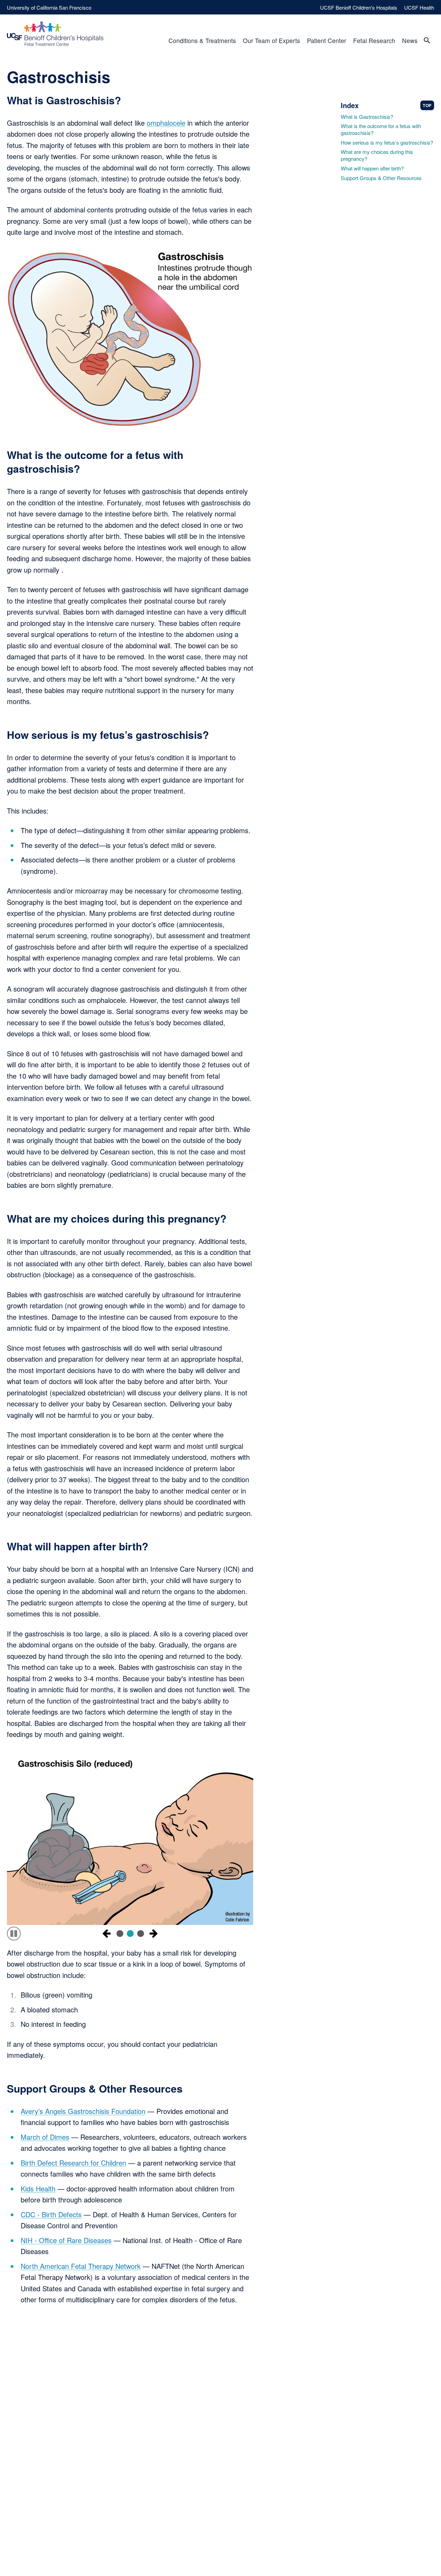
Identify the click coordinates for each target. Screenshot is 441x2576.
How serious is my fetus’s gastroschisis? (387, 143)
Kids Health (38, 2188)
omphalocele (166, 123)
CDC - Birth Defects (51, 2214)
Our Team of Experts (271, 40)
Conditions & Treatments (202, 40)
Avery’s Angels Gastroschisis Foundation (83, 2111)
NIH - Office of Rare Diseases (66, 2240)
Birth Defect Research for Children (73, 2163)
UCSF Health (419, 7)
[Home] (55, 34)
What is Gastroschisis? (367, 117)
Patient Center (327, 40)
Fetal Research (374, 40)
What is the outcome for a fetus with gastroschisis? (381, 129)
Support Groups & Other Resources (381, 178)
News (410, 40)
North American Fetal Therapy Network (81, 2266)
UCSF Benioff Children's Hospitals (359, 7)
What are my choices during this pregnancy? (377, 155)
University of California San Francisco (49, 7)
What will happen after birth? (372, 168)
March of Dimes (45, 2137)
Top (427, 105)
